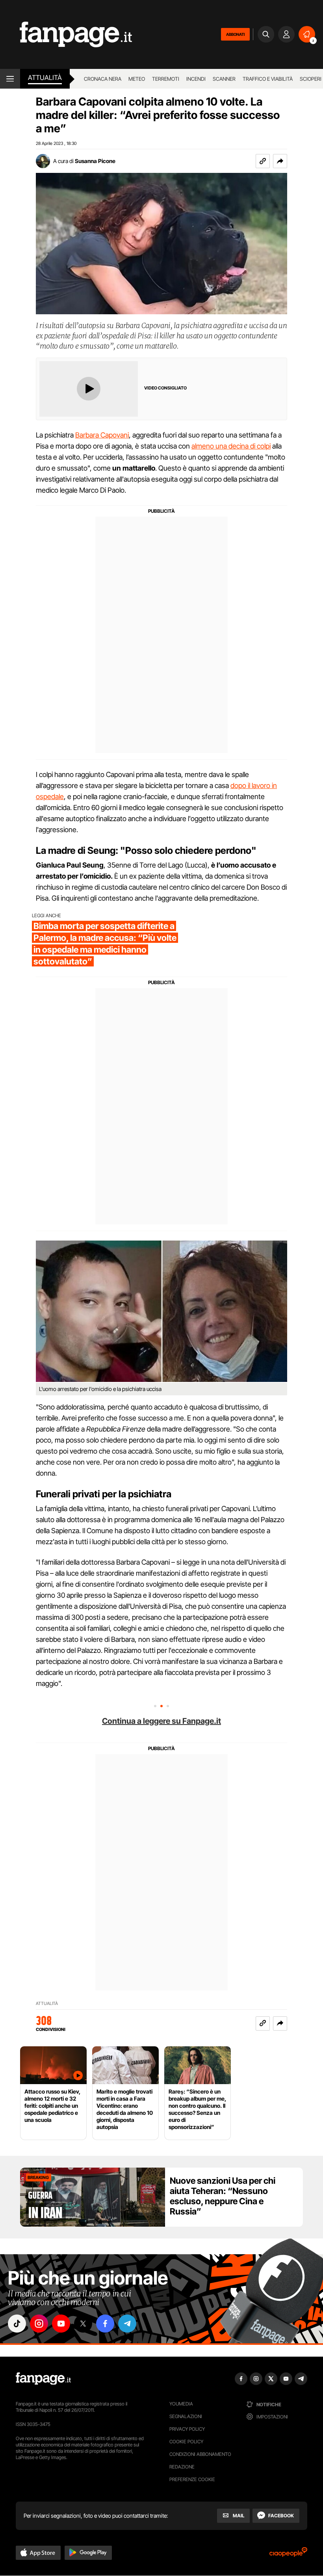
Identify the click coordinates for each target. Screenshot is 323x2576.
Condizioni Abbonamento (200, 2454)
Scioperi (311, 79)
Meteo (137, 79)
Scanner (224, 79)
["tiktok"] (17, 2324)
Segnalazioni (186, 2416)
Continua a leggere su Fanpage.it (161, 1721)
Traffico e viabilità (268, 79)
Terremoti (166, 79)
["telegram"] (127, 2324)
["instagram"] (39, 2324)
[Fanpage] (43, 2379)
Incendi (196, 79)
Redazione (182, 2467)
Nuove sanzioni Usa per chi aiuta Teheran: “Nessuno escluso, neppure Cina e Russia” (223, 2196)
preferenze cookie (192, 2479)
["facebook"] (105, 2324)
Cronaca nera (103, 79)
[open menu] (10, 79)
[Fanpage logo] (66, 34)
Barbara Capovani (102, 435)
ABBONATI (235, 34)
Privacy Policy (187, 2429)
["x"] (83, 2324)
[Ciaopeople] (288, 2555)
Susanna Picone (95, 161)
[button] (280, 161)
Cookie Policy (186, 2442)
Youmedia (181, 2404)
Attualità (45, 78)
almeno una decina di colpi (231, 446)
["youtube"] (61, 2324)
